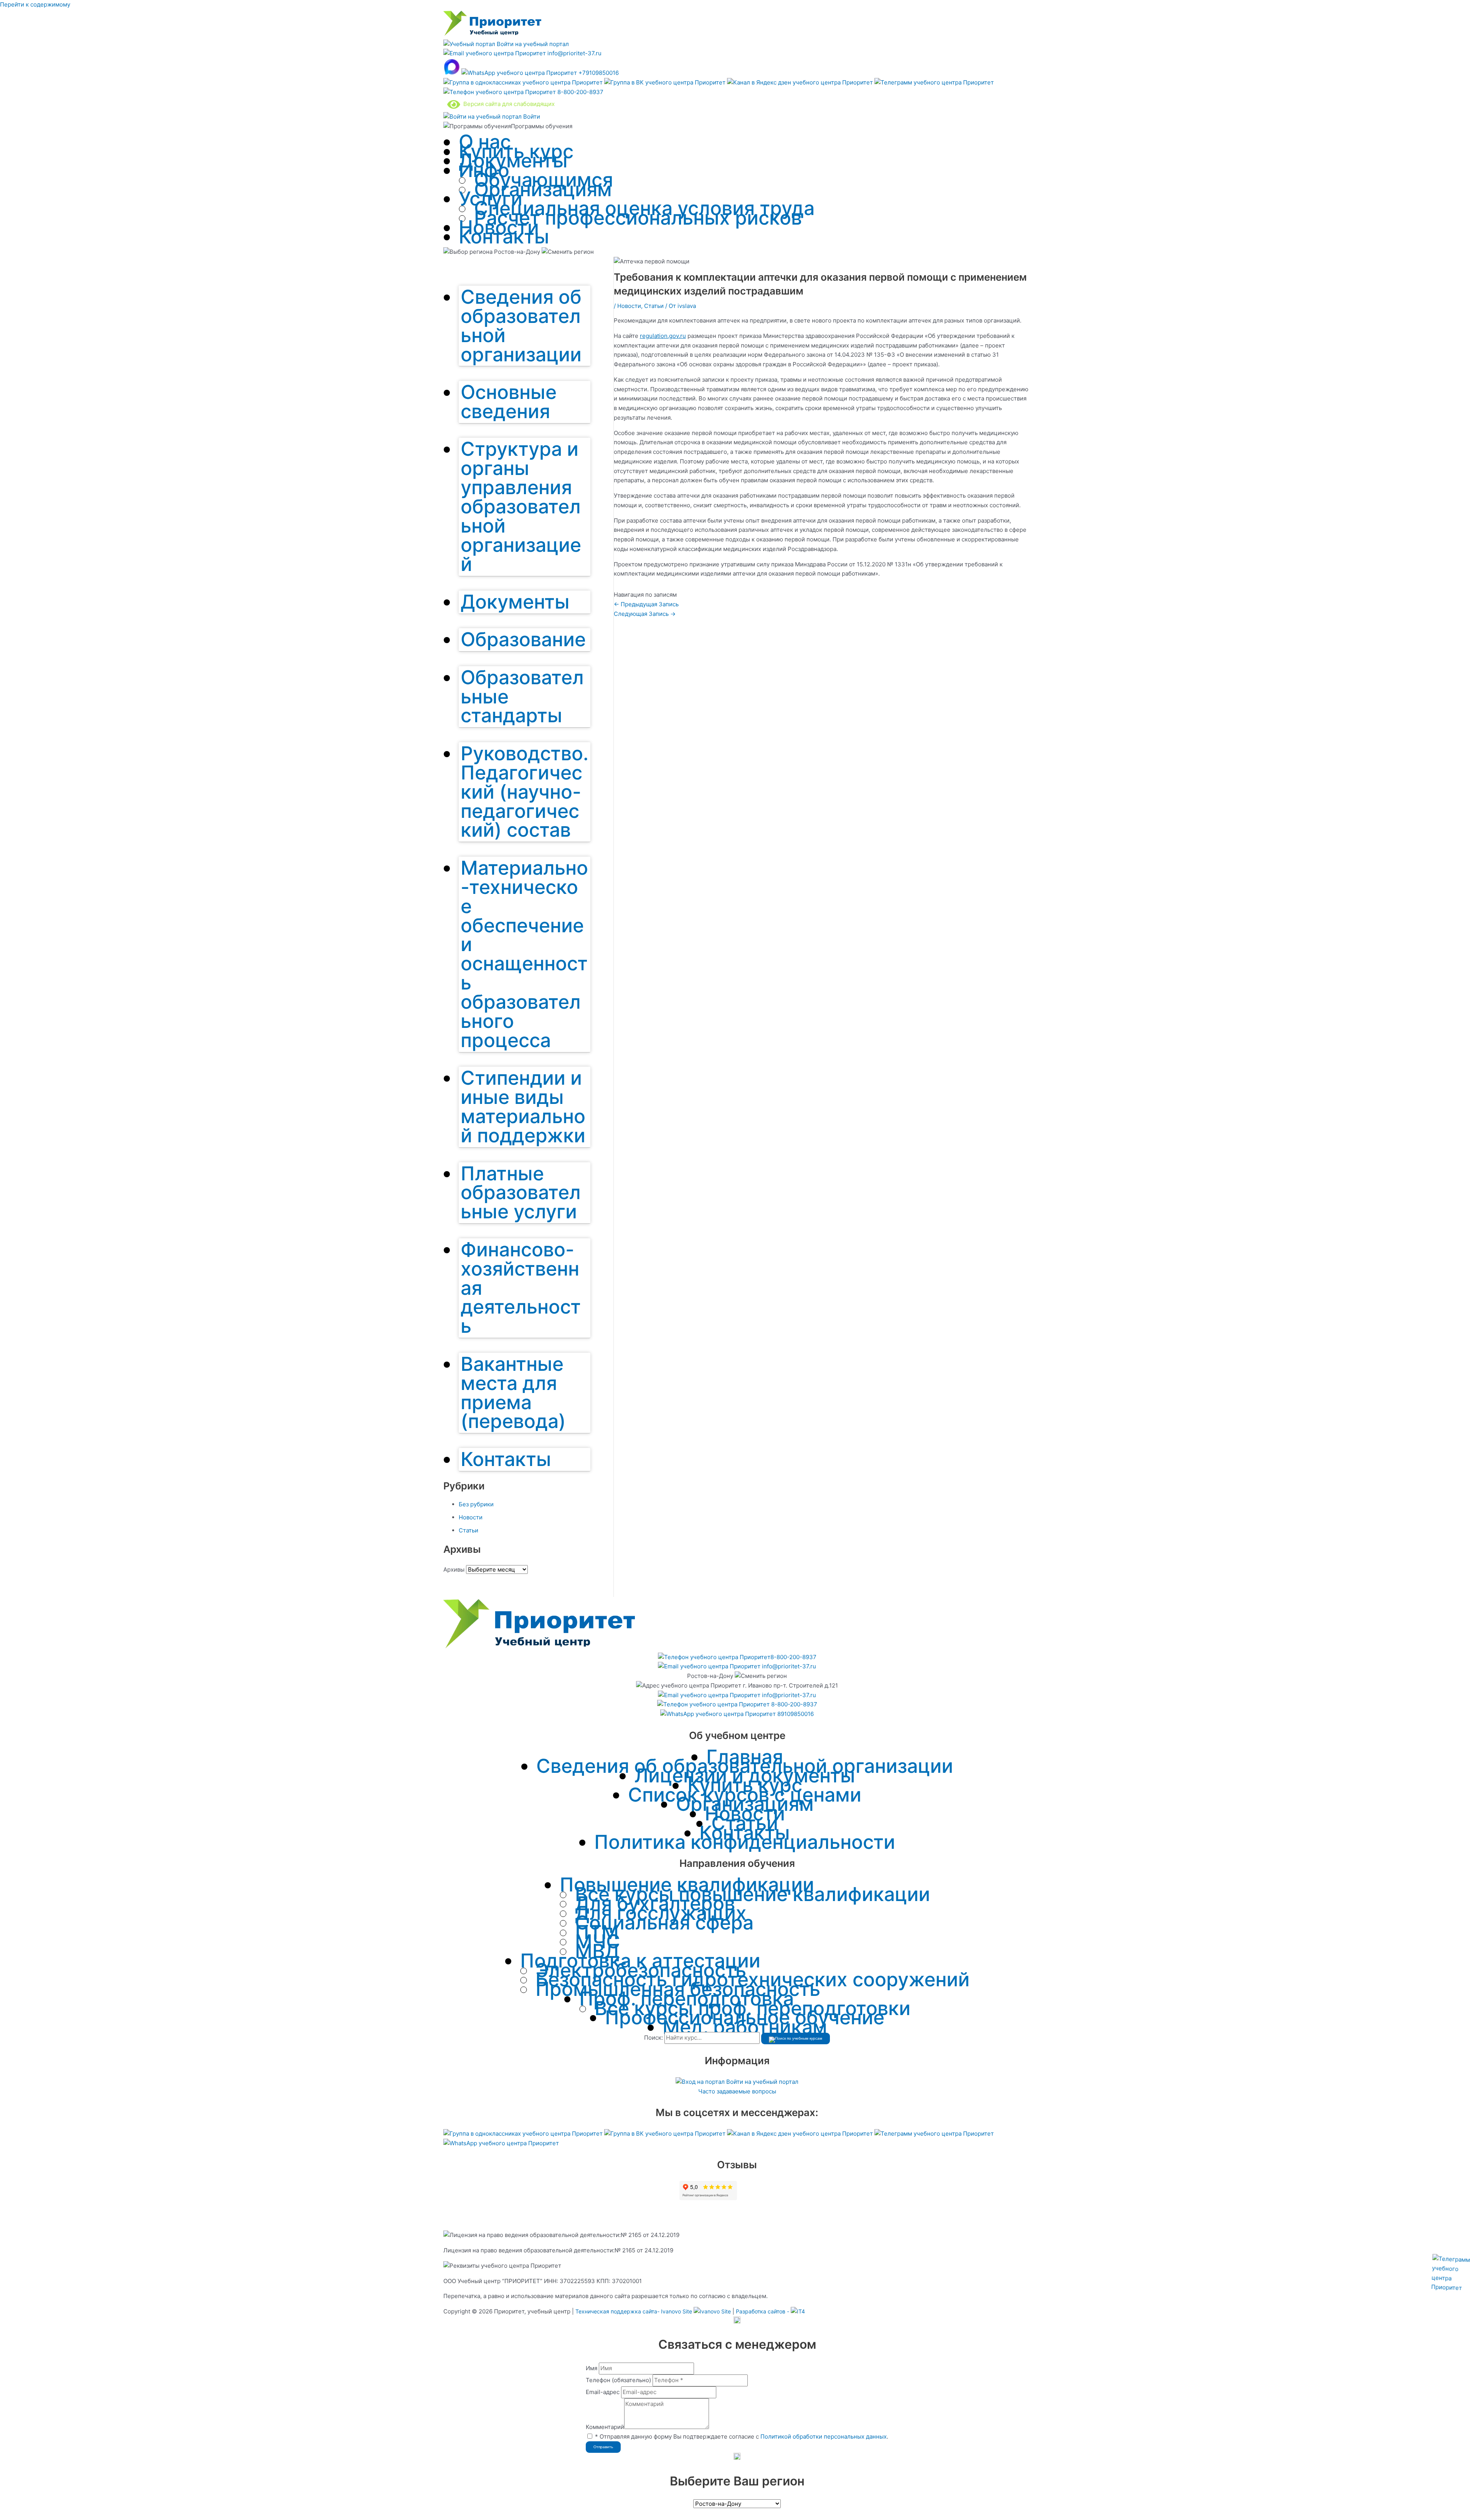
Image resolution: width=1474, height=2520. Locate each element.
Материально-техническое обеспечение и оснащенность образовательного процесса (524, 954)
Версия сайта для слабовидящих (507, 104)
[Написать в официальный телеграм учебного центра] (934, 82)
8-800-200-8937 (580, 92)
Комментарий (605, 2427)
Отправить (603, 2447)
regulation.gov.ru (663, 336)
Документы (513, 160)
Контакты (504, 237)
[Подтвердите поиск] (796, 2039)
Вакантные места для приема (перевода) (513, 1393)
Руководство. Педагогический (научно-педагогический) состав (524, 792)
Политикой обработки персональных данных (824, 2436)
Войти (531, 117)
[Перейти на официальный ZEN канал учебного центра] (801, 82)
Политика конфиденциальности (745, 1842)
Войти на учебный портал (532, 44)
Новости (471, 1517)
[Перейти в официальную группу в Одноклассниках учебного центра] (524, 82)
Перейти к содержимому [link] (35, 4)
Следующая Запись (645, 614)
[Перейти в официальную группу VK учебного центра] (666, 82)
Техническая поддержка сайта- (634, 2311)
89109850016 (795, 1714)
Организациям (543, 189)
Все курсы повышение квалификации (753, 1894)
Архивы (454, 1569)
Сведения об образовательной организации (521, 326)
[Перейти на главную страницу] (492, 34)
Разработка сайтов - (763, 2311)
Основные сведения (509, 402)
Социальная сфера (664, 1923)
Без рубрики (476, 1504)
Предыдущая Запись (646, 604)
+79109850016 (598, 73)
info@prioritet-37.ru (574, 53)
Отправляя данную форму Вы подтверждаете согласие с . (742, 2436)
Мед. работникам (745, 2027)
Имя (592, 2368)
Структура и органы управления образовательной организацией (521, 506)
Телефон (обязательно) (618, 2380)
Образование (523, 639)
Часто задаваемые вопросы (737, 2091)
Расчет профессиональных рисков (638, 218)
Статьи (468, 1530)
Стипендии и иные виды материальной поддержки (523, 1107)
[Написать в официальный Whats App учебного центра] (501, 2143)
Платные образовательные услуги (521, 1193)
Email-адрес (603, 2392)
